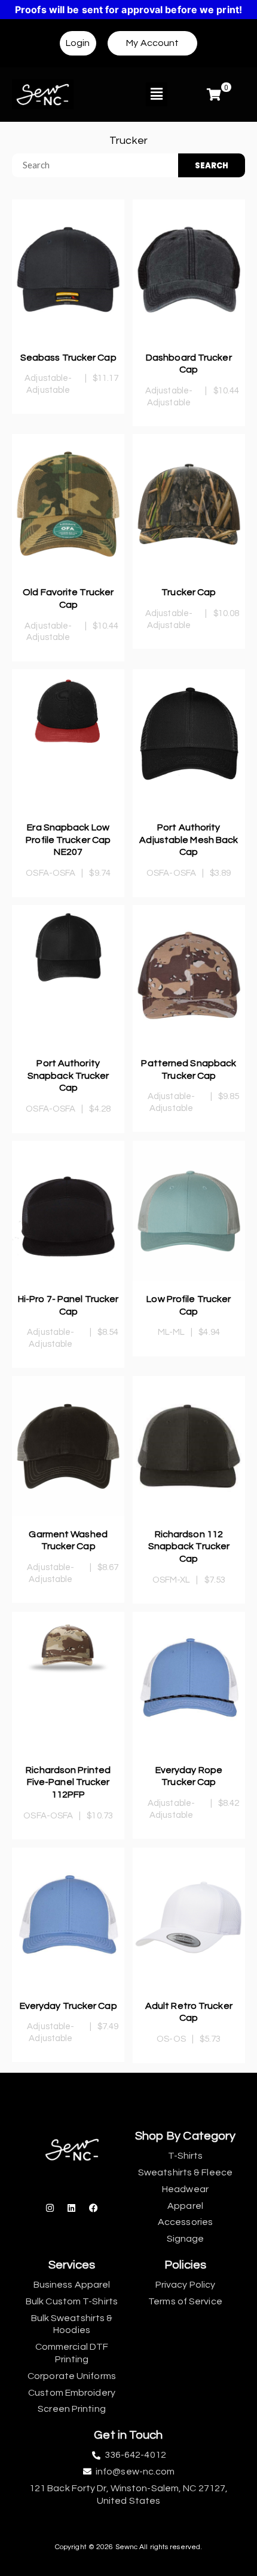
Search (212, 166)
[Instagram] (50, 2208)
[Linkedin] (72, 2208)
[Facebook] (93, 2208)
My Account (152, 43)
